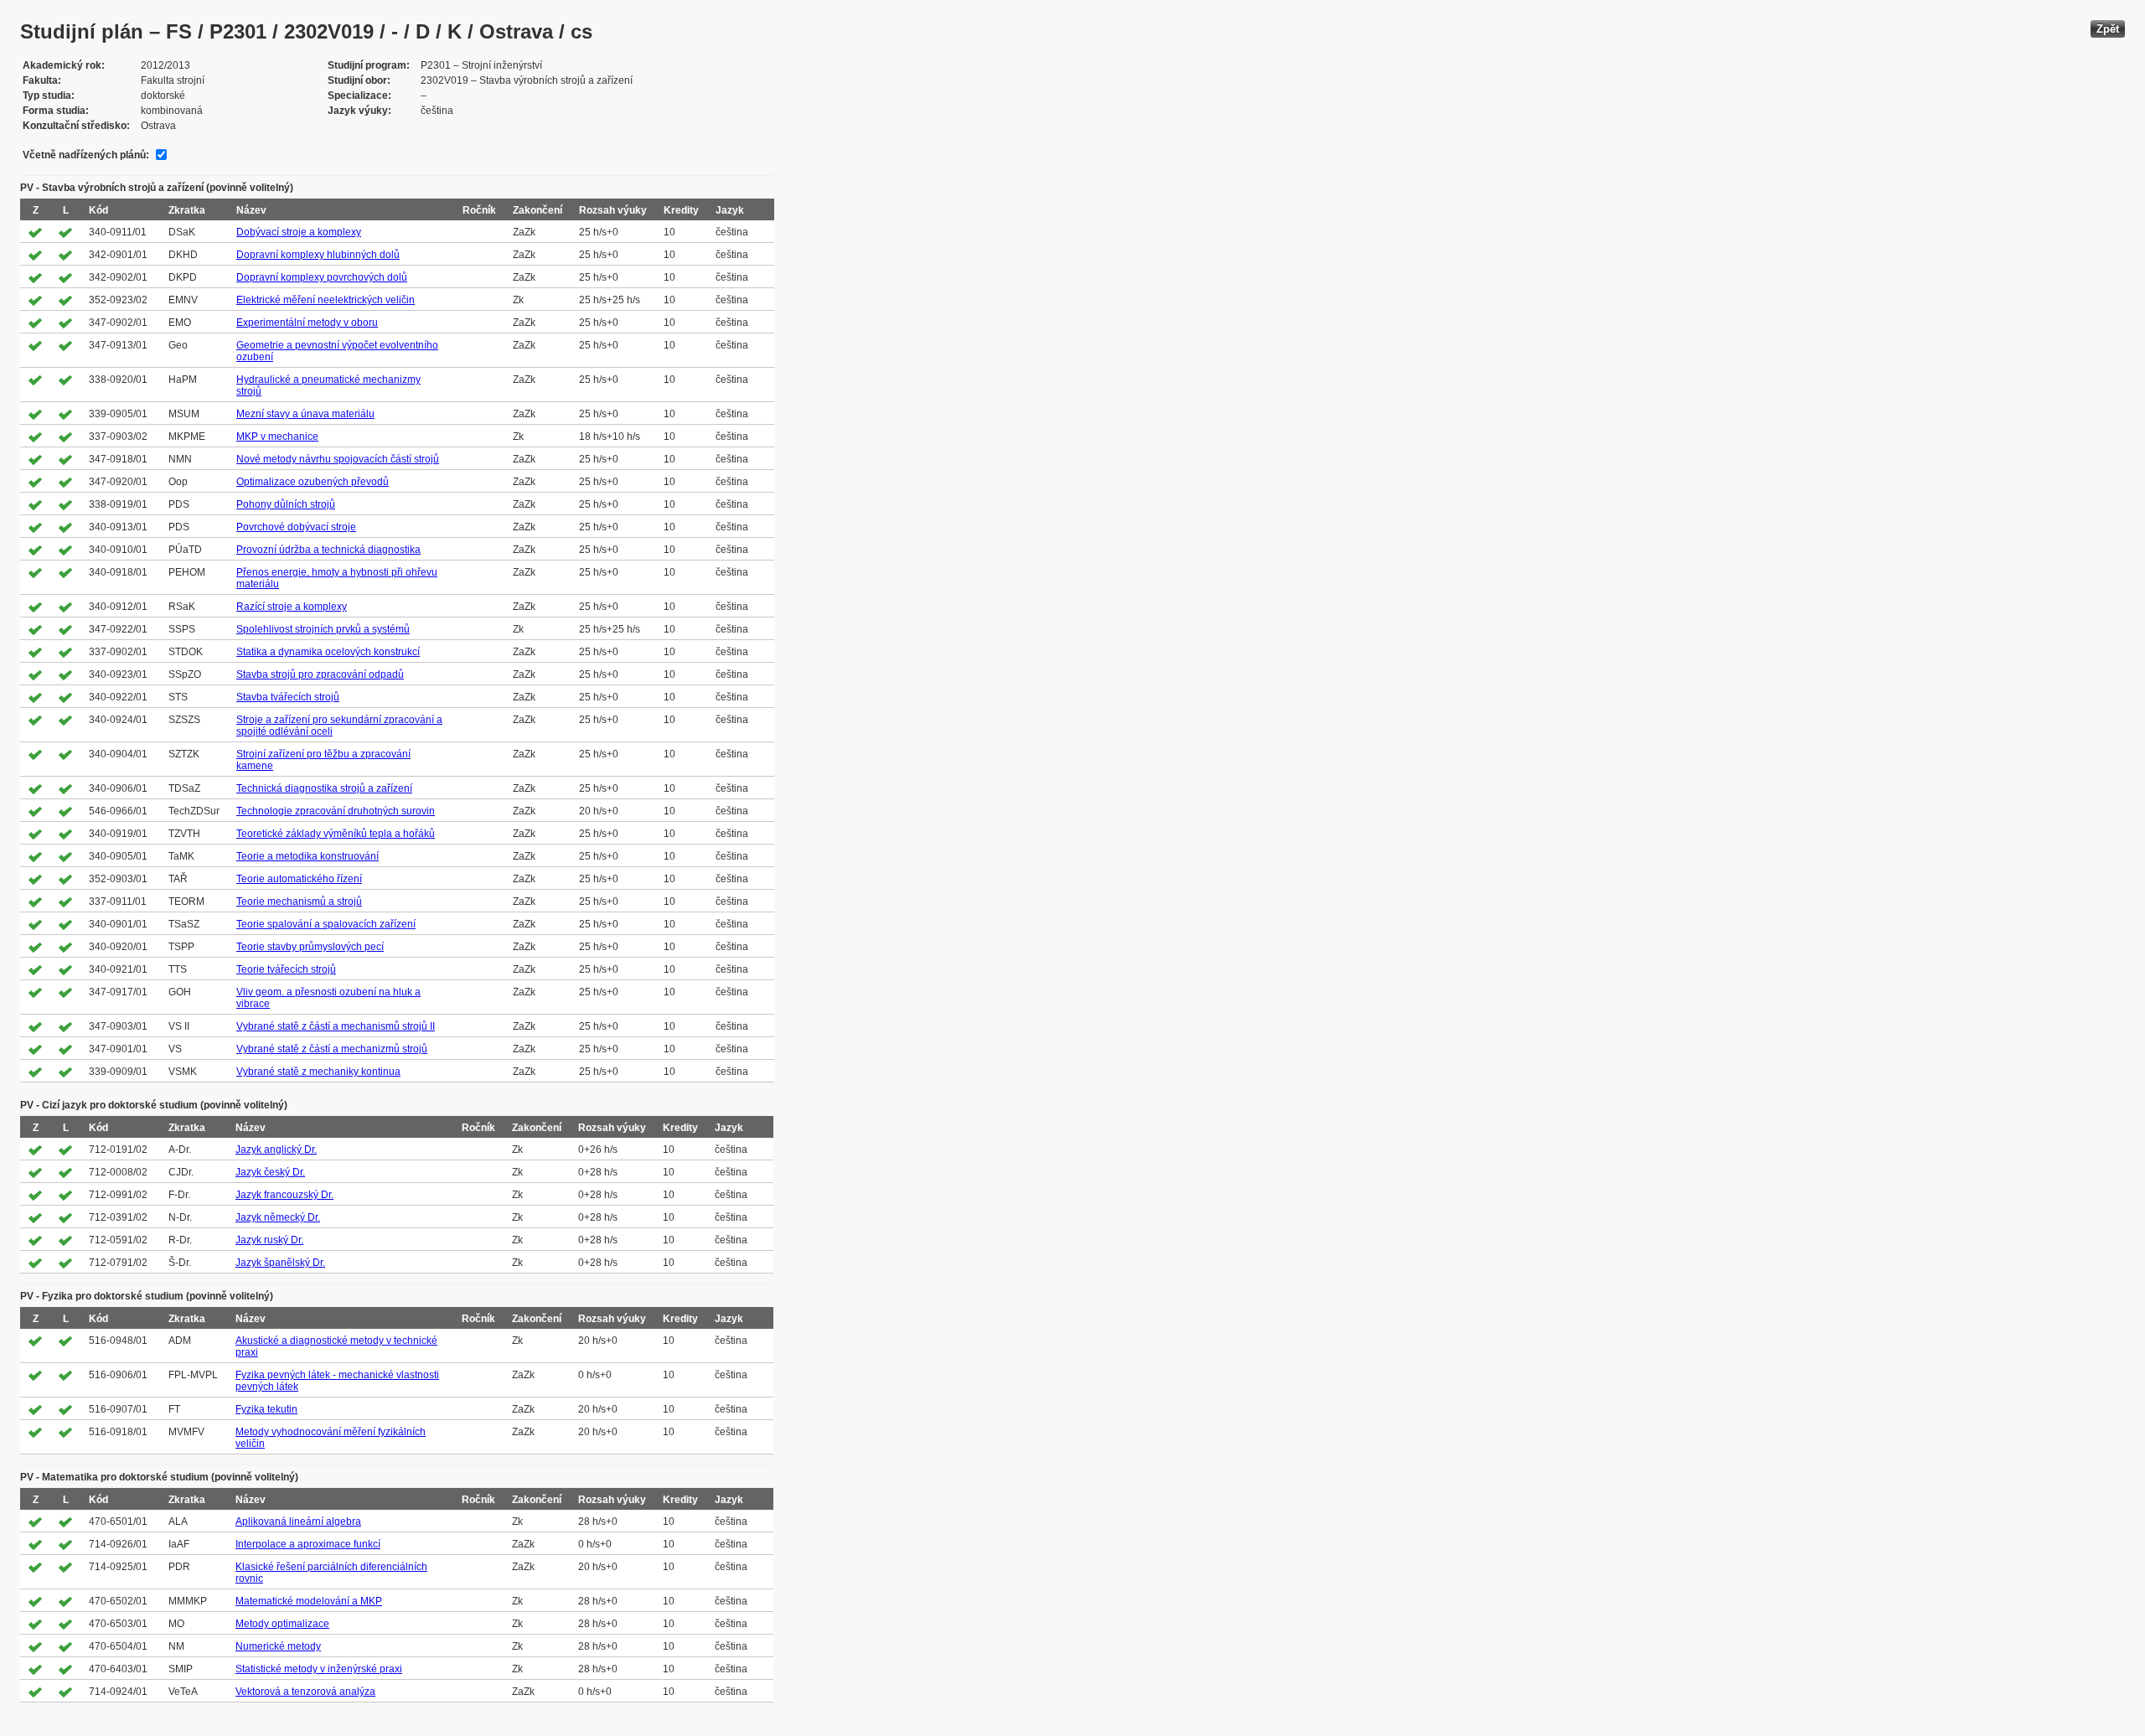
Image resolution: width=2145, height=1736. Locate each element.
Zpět (2108, 29)
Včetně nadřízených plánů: (86, 155)
